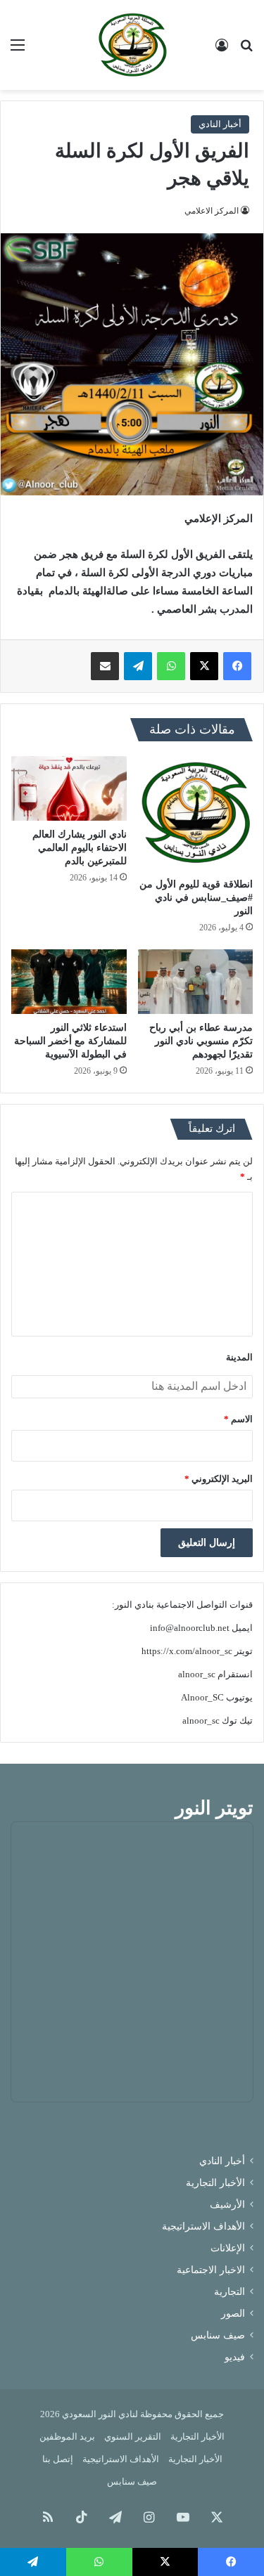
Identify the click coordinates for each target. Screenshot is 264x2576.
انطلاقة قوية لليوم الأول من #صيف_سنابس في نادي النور (196, 898)
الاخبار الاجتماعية (211, 2270)
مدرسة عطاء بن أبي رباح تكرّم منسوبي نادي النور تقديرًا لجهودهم (201, 1041)
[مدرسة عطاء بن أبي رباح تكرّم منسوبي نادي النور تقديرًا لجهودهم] (196, 982)
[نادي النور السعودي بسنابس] (132, 45)
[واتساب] (171, 666)
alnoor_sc (197, 1674)
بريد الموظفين (67, 2437)
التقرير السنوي (133, 2437)
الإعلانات (228, 2248)
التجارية (230, 2292)
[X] (204, 666)
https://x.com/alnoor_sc (187, 1651)
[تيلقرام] (138, 666)
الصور (233, 2314)
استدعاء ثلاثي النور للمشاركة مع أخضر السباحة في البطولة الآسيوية (70, 1041)
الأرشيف (227, 2205)
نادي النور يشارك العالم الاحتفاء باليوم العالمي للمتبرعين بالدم (80, 848)
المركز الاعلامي (212, 211)
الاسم (238, 1419)
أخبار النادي (220, 124)
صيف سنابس (218, 2335)
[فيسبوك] (237, 666)
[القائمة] (18, 50)
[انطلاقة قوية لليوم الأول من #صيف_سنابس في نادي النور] (196, 814)
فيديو (235, 2357)
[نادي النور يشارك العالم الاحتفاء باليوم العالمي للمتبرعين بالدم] (69, 788)
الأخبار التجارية (215, 2183)
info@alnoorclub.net (190, 1628)
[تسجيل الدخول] (222, 50)
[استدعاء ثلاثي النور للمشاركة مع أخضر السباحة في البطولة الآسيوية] (69, 982)
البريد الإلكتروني (219, 1479)
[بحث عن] (246, 50)
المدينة (239, 1357)
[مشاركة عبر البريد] (105, 666)
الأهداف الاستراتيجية (203, 2226)
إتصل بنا (58, 2459)
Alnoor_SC (202, 1697)
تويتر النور (214, 1808)
